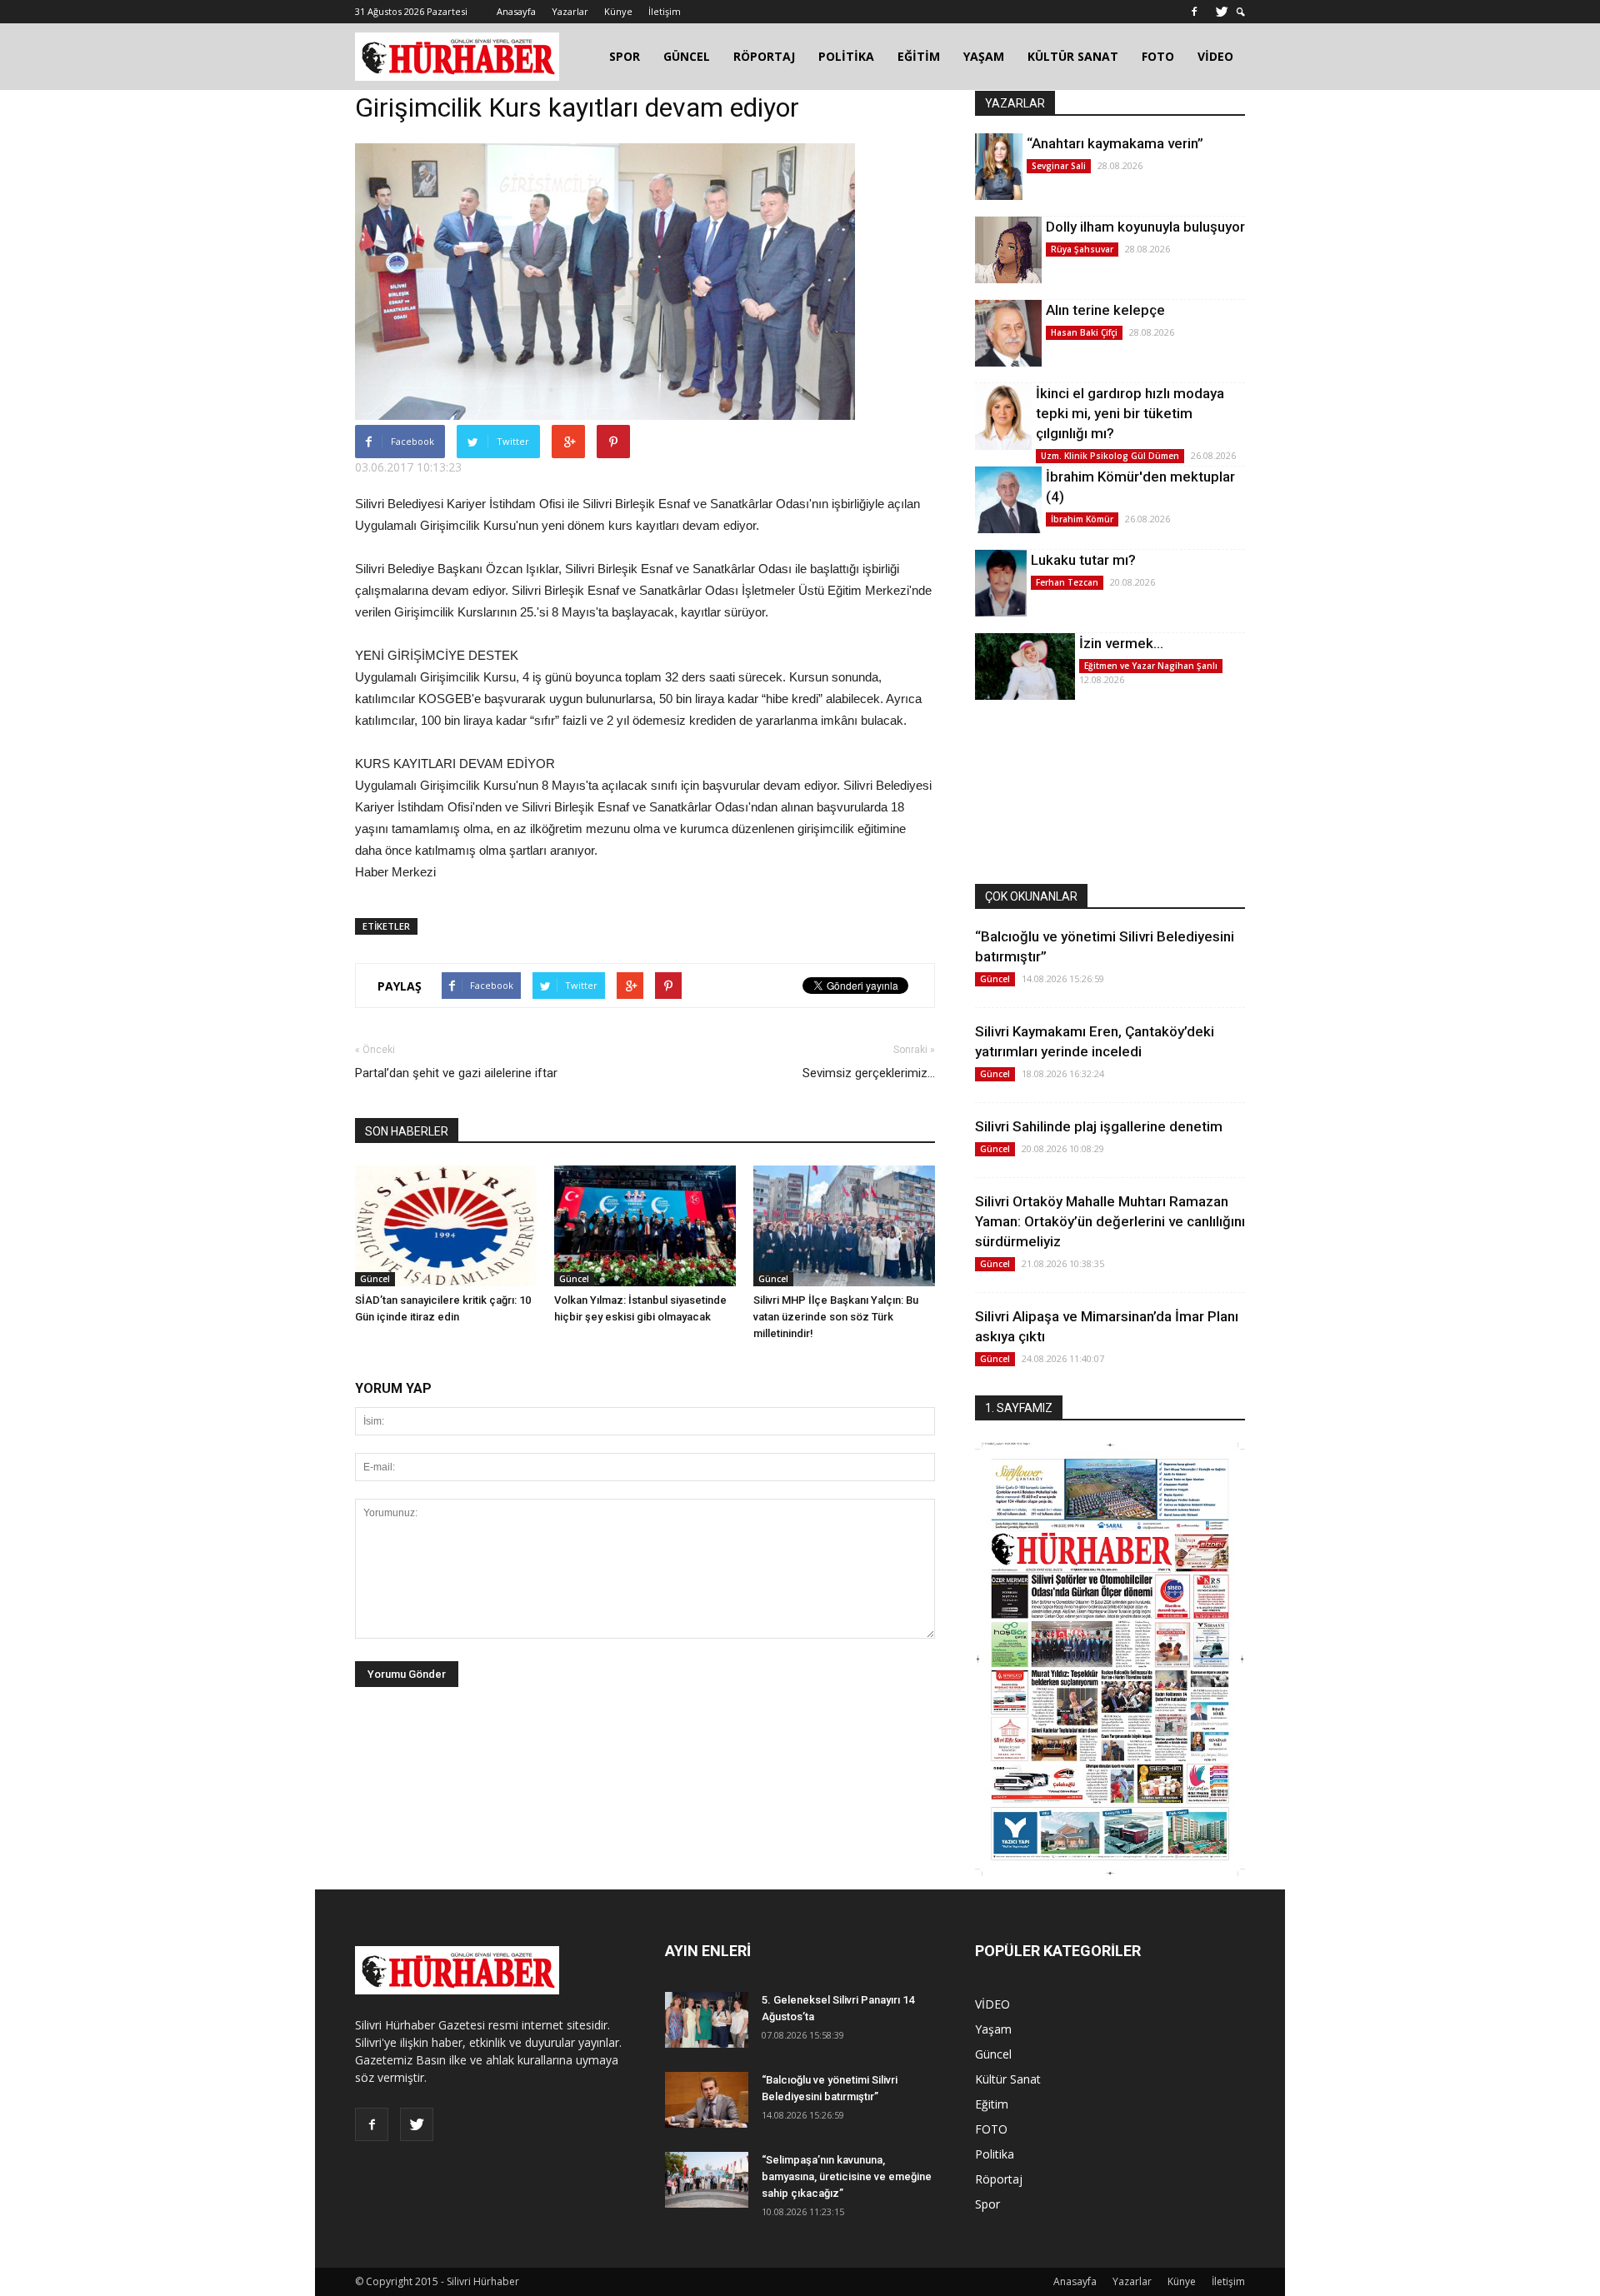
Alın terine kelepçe (1105, 310)
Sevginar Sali (1059, 166)
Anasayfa (516, 11)
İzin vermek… (1121, 643)
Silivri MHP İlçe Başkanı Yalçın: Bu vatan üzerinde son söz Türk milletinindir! (836, 1317)
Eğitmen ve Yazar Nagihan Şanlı (1151, 666)
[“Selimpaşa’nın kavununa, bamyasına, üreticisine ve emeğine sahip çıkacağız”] (707, 2180)
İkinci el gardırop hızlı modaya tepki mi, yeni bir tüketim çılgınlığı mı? (1130, 413)
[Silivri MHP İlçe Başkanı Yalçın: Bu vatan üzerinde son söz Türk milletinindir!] (844, 1226)
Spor (987, 2204)
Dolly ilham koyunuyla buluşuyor (1145, 227)
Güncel (375, 1279)
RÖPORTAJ (764, 56)
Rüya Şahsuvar (1082, 249)
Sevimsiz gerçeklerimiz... (869, 1073)
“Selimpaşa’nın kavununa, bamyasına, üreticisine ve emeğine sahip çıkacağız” (847, 2176)
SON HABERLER (407, 1131)
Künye (618, 11)
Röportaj (999, 2179)
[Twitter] (1222, 12)
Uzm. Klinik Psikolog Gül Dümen (1110, 456)
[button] (1241, 12)
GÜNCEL (687, 56)
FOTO (1158, 56)
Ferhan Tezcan (1067, 582)
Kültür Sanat (1008, 2079)
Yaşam (993, 2029)
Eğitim (992, 2104)
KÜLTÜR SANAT (1073, 56)
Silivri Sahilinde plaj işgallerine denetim (1099, 1126)
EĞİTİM (919, 56)
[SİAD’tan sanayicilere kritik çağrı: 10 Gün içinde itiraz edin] (446, 1226)
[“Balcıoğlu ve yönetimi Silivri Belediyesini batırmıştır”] (707, 2100)
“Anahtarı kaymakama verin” (1115, 143)
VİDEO (1215, 56)
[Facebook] (1194, 12)
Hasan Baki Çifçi (1084, 332)
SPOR (625, 56)
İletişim (665, 11)
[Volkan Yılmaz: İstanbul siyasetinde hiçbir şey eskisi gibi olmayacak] (645, 1226)
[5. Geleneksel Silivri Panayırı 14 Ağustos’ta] (707, 2020)
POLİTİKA (846, 56)
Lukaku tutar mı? (1083, 560)
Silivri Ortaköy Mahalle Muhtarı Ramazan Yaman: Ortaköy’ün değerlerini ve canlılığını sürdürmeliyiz (1110, 1221)
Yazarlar (570, 11)
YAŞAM (984, 56)
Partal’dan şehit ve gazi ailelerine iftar (456, 1073)
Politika (995, 2154)
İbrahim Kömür (1082, 519)
